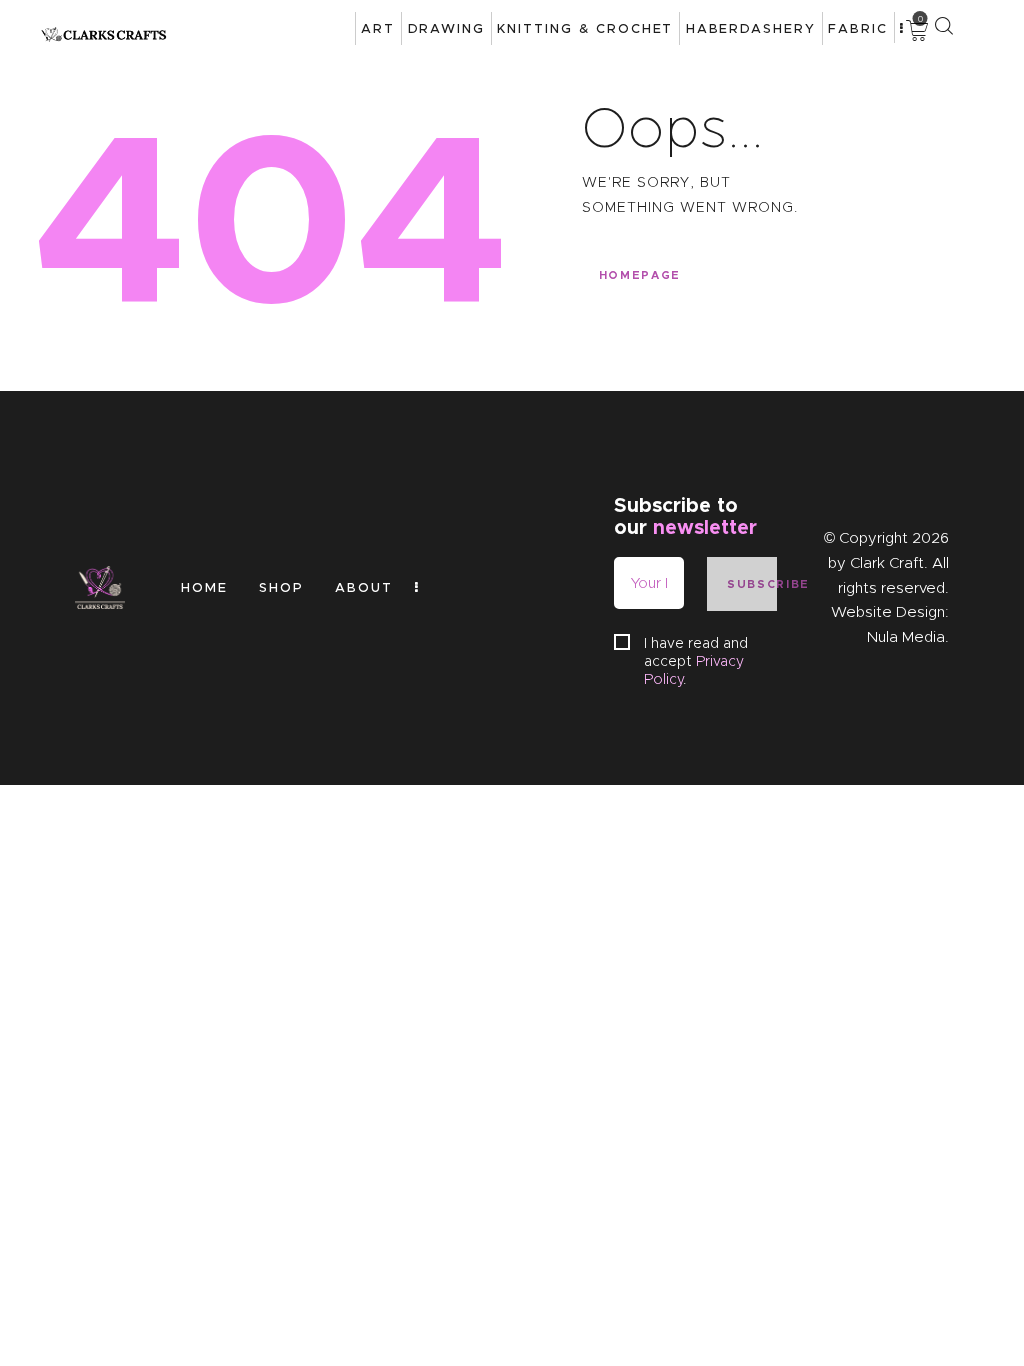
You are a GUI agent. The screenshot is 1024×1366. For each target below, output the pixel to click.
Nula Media (906, 637)
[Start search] (943, 26)
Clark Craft (887, 563)
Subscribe (752, 584)
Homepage (640, 275)
